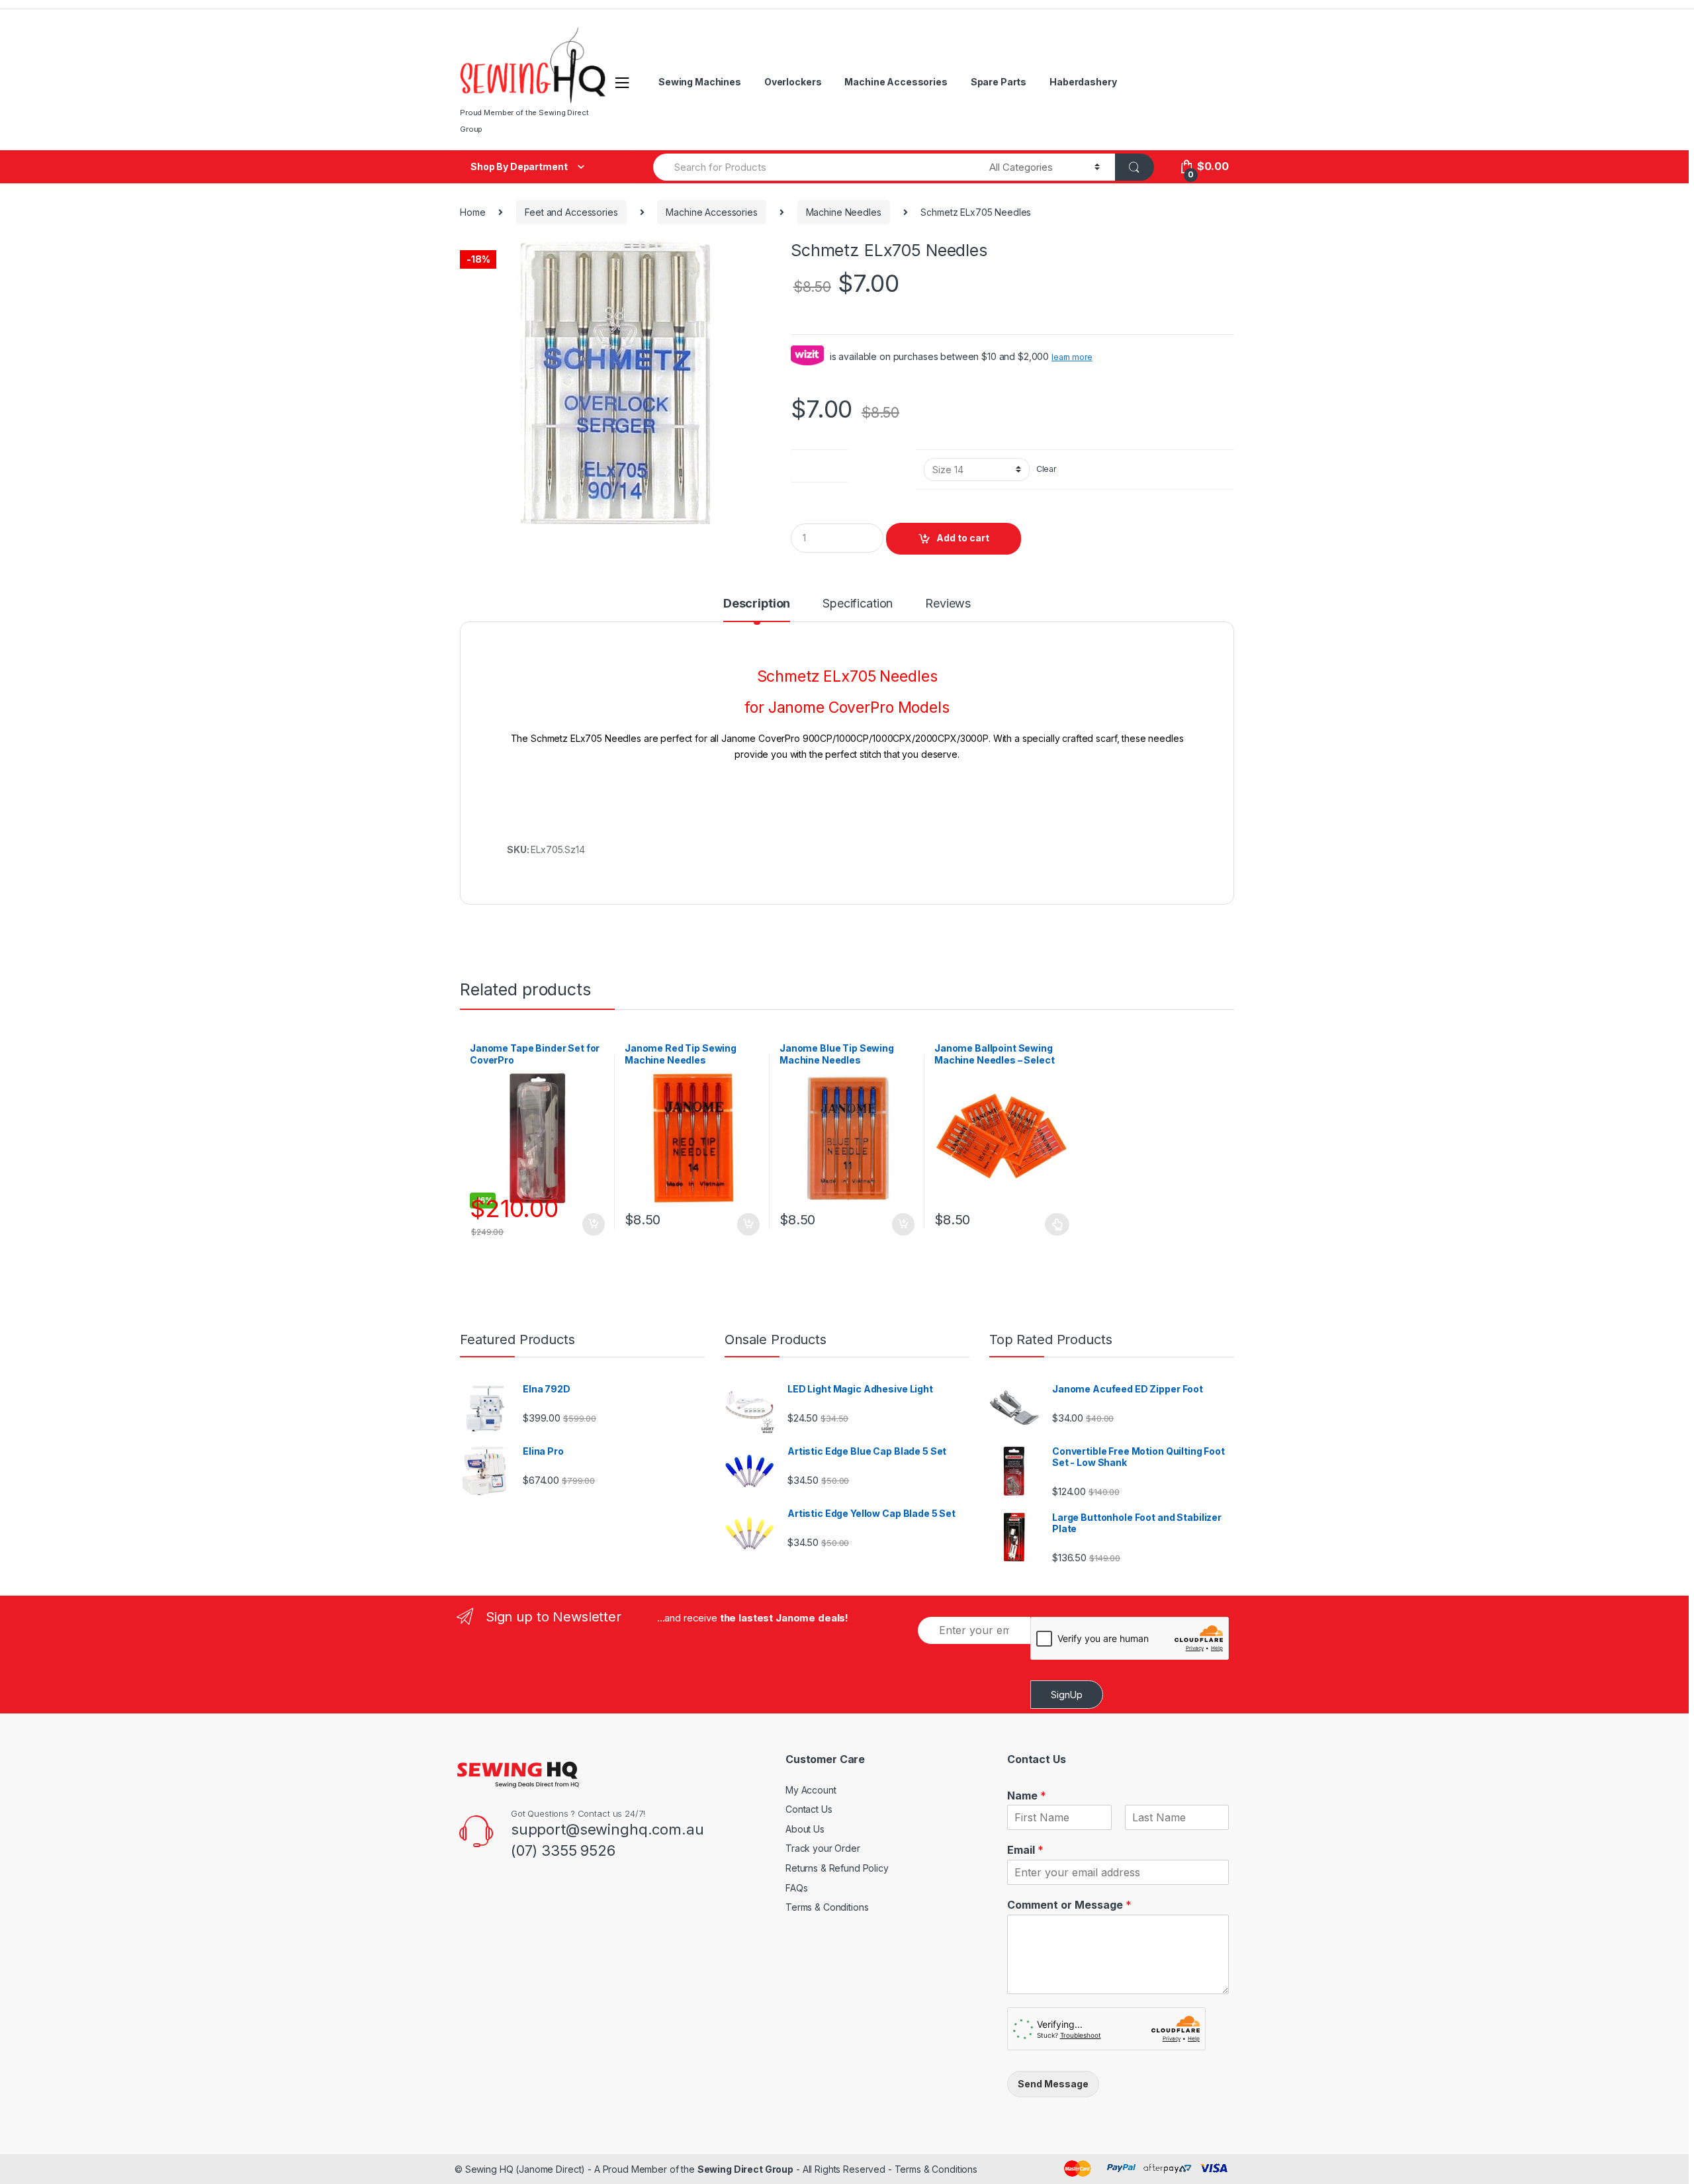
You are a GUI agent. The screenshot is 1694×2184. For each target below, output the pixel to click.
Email (1025, 1850)
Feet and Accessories (571, 212)
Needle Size (820, 463)
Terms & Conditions (827, 1907)
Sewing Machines (700, 82)
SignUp (1067, 1695)
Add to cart (963, 538)
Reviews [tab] (948, 604)
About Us (805, 1829)
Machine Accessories (896, 82)
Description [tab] (757, 604)
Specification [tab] (858, 604)
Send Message (1053, 2084)
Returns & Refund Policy (837, 1868)
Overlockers (793, 82)
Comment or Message (1069, 1905)
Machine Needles (844, 212)
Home (472, 212)
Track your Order (823, 1848)
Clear (1047, 469)
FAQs (796, 1888)
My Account (811, 1790)
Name (1027, 1796)
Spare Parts (999, 82)
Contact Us (809, 1809)
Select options (1057, 1224)
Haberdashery (1083, 82)
